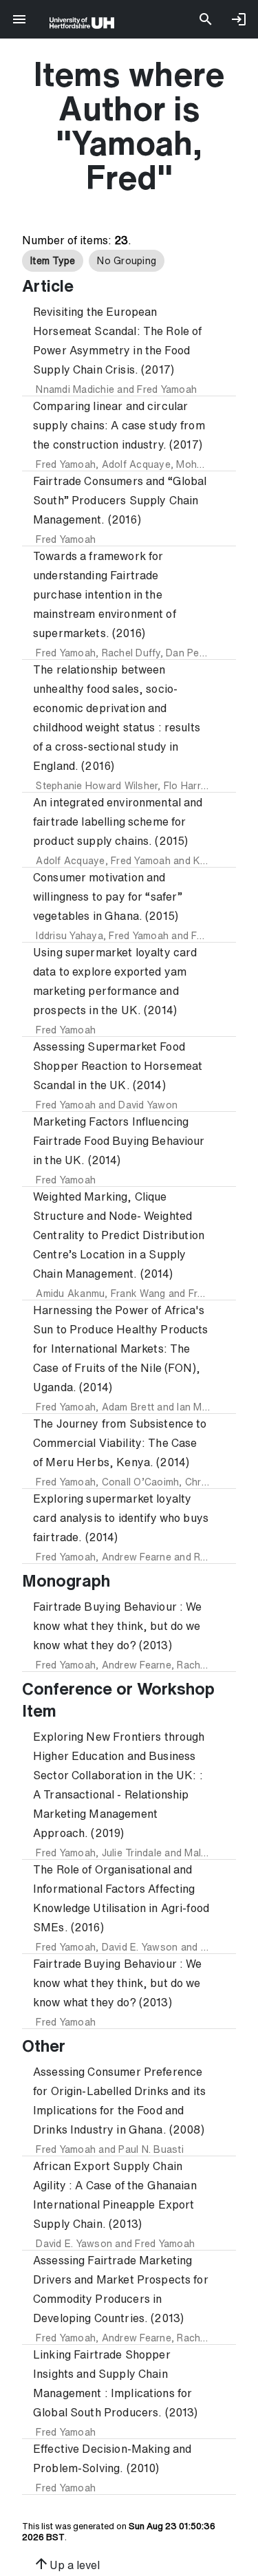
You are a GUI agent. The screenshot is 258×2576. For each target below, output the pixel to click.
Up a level (66, 2564)
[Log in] (239, 19)
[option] (53, 261)
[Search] (206, 19)
